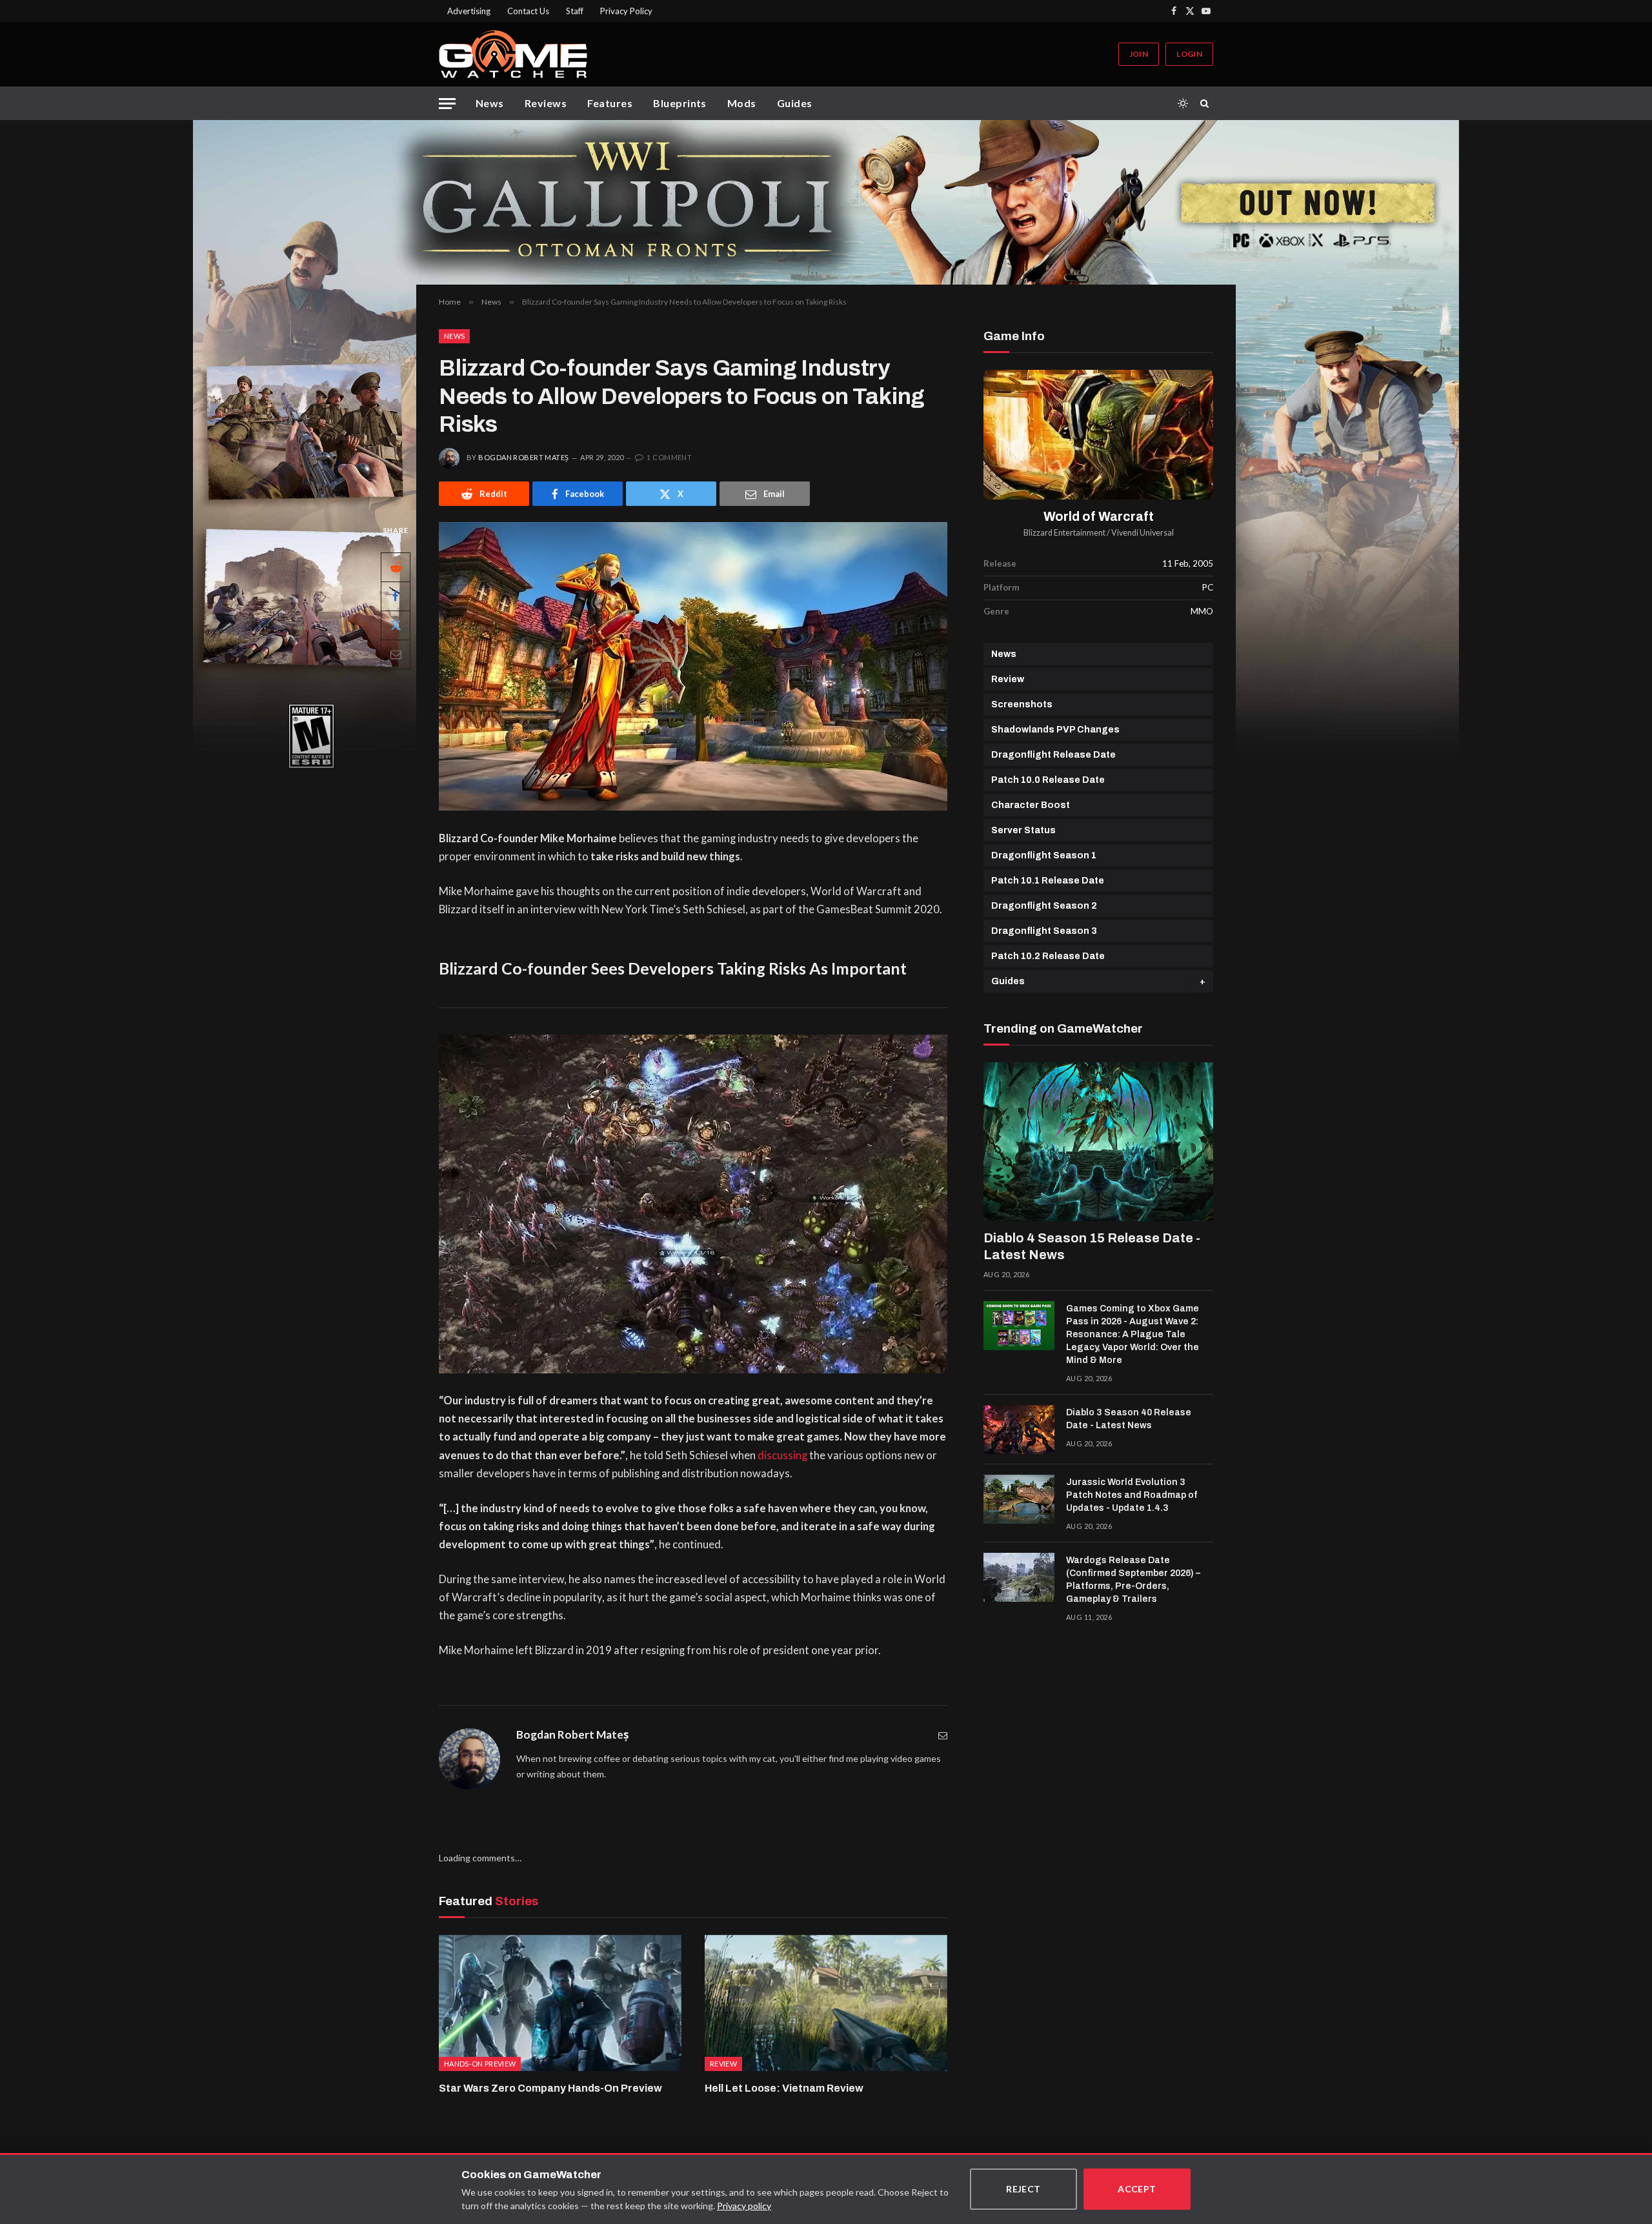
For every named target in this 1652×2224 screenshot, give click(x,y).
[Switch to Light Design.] (1183, 103)
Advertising (469, 11)
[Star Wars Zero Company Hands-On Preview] (560, 2003)
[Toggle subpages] (1203, 981)
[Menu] (447, 104)
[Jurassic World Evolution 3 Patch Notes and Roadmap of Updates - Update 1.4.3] (1019, 1499)
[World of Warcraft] (1098, 435)
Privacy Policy (626, 11)
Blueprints (680, 103)
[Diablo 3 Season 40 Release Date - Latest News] (1019, 1430)
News (490, 103)
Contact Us (528, 11)
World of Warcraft (1099, 517)
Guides (795, 103)
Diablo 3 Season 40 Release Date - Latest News (1129, 1419)
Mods (742, 103)
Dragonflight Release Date (1053, 755)
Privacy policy (744, 2206)
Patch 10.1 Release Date (1048, 881)
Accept (1137, 2189)
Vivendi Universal (1143, 533)
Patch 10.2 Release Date (1048, 956)
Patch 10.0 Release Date (1048, 780)
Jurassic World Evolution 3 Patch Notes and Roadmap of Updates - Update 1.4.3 (1132, 1495)
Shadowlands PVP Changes (1055, 730)
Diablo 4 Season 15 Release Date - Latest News (1092, 1246)
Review (1008, 679)
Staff (575, 11)
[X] (396, 625)
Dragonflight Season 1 (1044, 855)
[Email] (396, 654)
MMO (1202, 611)
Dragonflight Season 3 (1044, 931)
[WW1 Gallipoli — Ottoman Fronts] (826, 202)
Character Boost (1031, 805)
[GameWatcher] (513, 54)
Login (1189, 54)
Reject (1023, 2189)
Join (1139, 54)
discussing (782, 1455)
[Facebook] (396, 596)
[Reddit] (396, 567)
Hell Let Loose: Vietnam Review (784, 2088)
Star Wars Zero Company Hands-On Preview (550, 2088)
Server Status (1023, 830)
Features (610, 103)
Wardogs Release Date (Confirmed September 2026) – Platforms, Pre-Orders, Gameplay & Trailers (1133, 1580)
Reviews (546, 103)
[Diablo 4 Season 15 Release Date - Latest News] (1098, 1142)
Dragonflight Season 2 (1044, 906)
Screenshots (1022, 704)
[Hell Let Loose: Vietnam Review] (826, 2003)
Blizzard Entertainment (1064, 533)
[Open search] (1207, 103)
